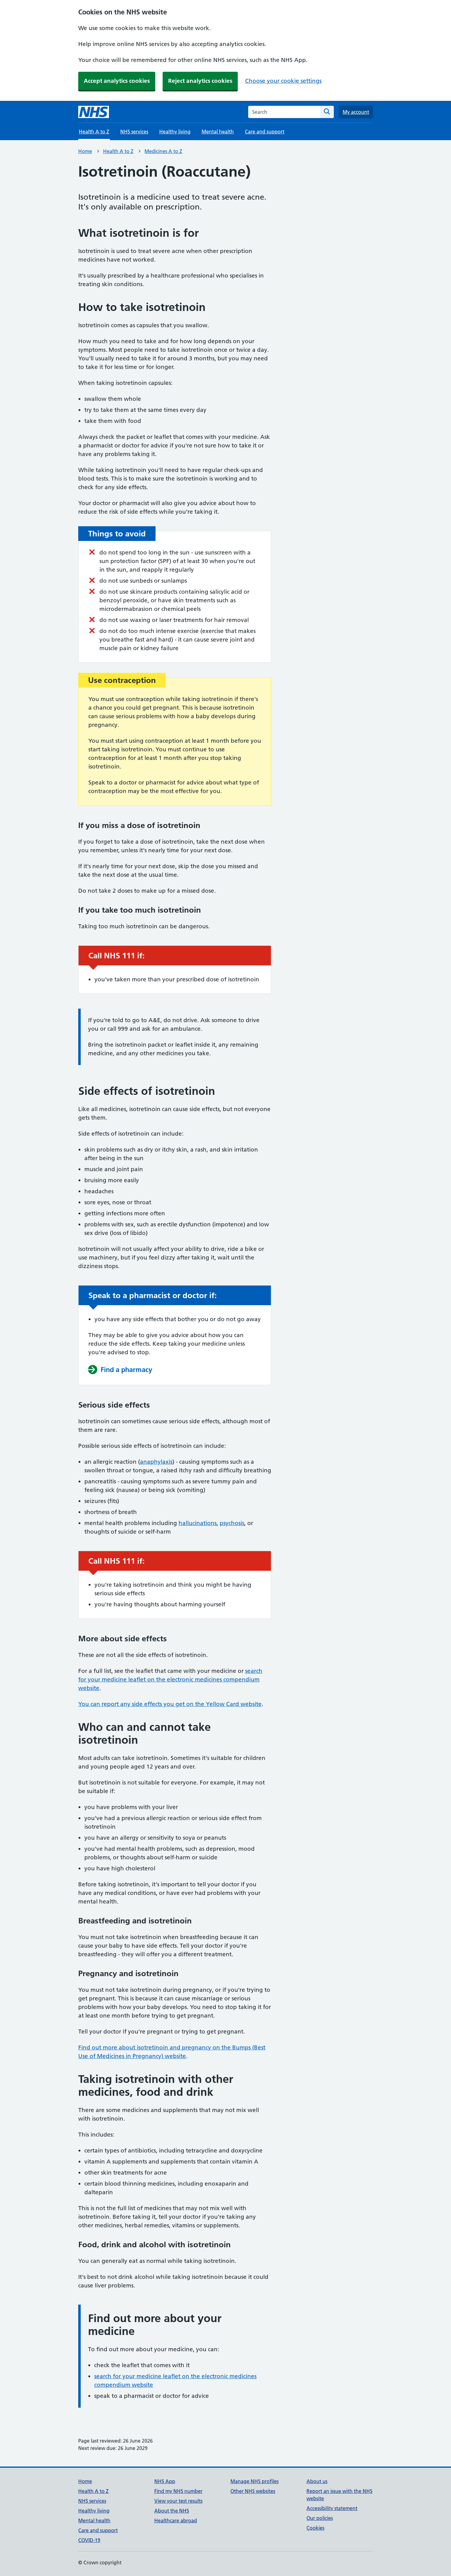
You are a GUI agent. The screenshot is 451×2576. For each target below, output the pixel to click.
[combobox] (284, 112)
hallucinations (198, 1523)
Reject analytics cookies (200, 81)
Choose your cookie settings (283, 81)
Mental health (218, 132)
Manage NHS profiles (254, 2481)
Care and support (265, 132)
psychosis (232, 1523)
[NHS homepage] (94, 112)
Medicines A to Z (163, 151)
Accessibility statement (332, 2508)
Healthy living (175, 132)
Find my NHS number (178, 2491)
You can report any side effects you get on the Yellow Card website (170, 1704)
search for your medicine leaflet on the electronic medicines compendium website (170, 1679)
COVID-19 (89, 2540)
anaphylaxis (156, 1462)
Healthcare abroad (176, 2520)
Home (85, 151)
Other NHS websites (253, 2491)
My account (356, 112)
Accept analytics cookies (117, 81)
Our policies (320, 2518)
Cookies (315, 2528)
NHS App (165, 2481)
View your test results (178, 2501)
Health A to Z (118, 151)
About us (317, 2481)
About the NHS (172, 2511)
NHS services (134, 132)
